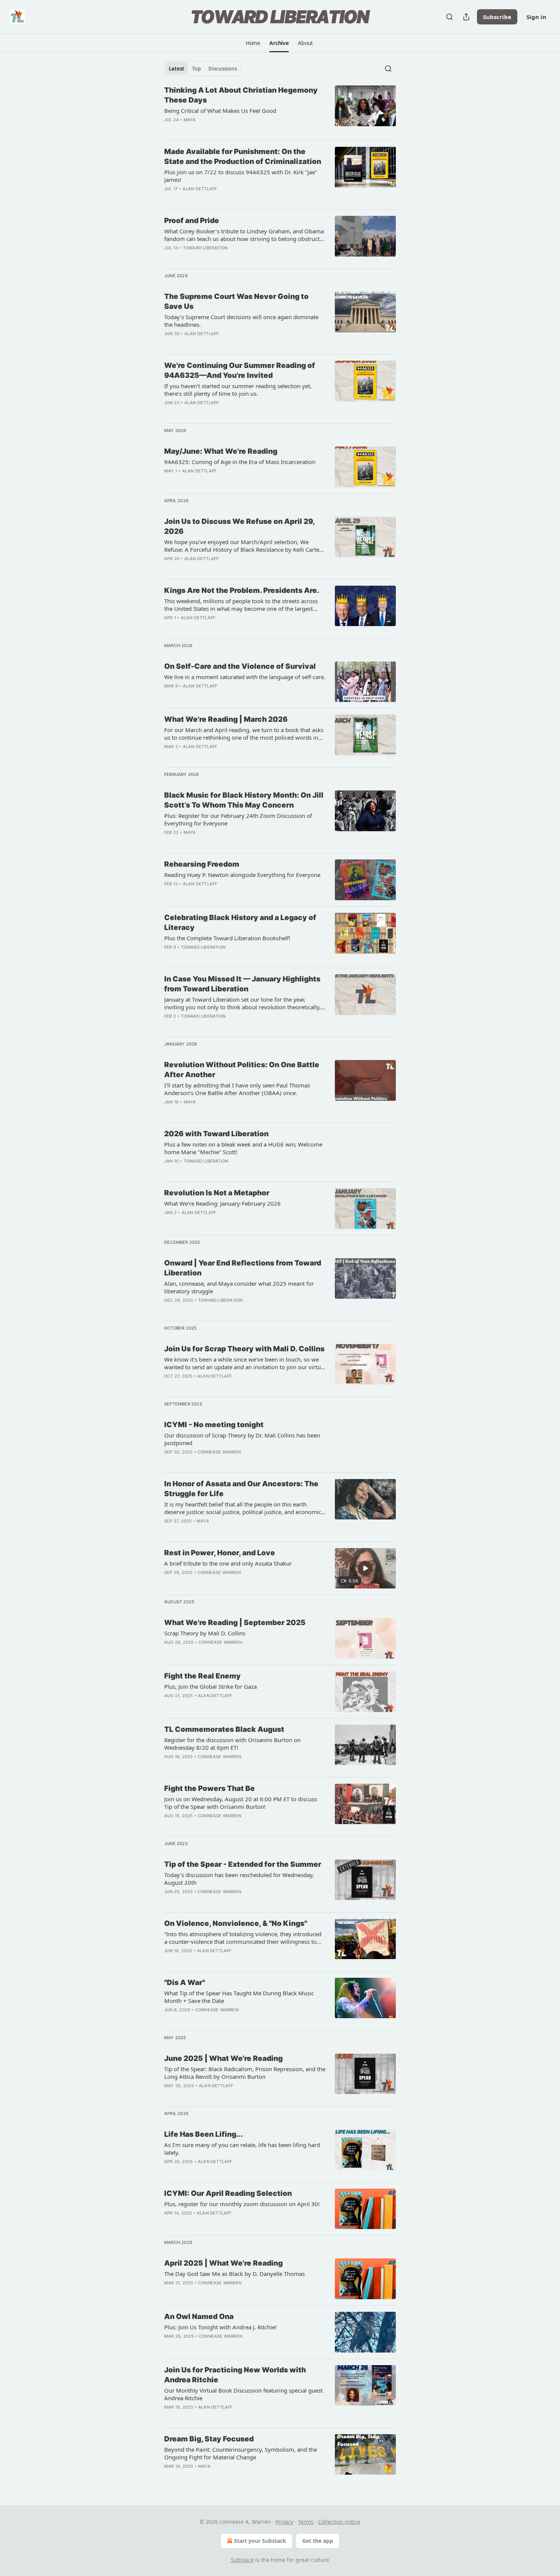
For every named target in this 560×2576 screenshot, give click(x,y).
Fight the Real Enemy (202, 1676)
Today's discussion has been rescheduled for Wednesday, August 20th (239, 1879)
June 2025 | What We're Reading (223, 2058)
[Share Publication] (466, 17)
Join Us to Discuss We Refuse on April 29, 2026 (239, 526)
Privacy (284, 2522)
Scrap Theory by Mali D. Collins (205, 1633)
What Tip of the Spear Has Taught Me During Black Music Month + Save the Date (239, 1997)
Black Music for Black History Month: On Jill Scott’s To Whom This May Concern (244, 800)
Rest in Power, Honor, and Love (220, 1553)
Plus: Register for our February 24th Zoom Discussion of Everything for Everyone (238, 819)
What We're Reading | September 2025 (235, 1623)
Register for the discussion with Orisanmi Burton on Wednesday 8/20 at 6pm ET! (232, 1744)
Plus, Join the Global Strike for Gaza (210, 1686)
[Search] (450, 17)
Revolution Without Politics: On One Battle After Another (242, 1070)
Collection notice (339, 2522)
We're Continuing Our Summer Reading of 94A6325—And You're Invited (240, 370)
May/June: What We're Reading (221, 451)
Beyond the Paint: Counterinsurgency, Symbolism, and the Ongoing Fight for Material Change (241, 2453)
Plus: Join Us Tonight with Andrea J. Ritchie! (220, 2327)
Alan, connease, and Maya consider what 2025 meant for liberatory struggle (239, 1287)
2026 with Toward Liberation (216, 1134)
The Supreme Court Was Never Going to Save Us (236, 301)
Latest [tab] (177, 69)
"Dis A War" (185, 1983)
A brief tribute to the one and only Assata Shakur (228, 1563)
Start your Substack (260, 2541)
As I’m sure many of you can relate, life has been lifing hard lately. (242, 2149)
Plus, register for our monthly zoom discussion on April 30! (242, 2204)
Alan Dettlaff (200, 189)
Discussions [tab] (223, 69)
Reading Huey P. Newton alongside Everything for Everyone (242, 875)
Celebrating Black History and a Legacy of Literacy (240, 923)
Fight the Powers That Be (210, 1788)
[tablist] (203, 69)
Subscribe (497, 17)
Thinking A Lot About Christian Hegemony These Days (241, 95)
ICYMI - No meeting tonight (214, 1425)
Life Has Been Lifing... (204, 2134)
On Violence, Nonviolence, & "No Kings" (236, 1923)
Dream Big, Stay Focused (209, 2439)
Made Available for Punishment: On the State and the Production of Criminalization (243, 157)
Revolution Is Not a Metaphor (217, 1193)
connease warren (219, 1452)
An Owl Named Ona (199, 2317)
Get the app (318, 2541)
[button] (253, 43)
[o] (365, 1568)
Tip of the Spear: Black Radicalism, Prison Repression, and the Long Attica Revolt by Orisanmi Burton (245, 2073)
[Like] (169, 2171)
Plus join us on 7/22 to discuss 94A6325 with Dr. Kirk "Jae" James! (241, 176)
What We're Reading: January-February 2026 (222, 1203)
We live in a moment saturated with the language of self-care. (245, 677)
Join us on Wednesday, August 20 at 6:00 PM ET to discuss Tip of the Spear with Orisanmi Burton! (241, 1803)
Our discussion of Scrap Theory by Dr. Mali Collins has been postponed (242, 1439)
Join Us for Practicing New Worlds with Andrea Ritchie (235, 2375)
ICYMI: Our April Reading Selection (228, 2193)
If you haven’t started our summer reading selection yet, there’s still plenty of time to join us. (238, 390)
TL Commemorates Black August (224, 1729)
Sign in (536, 17)
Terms (306, 2522)
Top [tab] (196, 69)
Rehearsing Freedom (202, 864)
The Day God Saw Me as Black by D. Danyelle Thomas (234, 2274)
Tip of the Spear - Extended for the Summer (243, 1864)
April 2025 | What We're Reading (223, 2263)
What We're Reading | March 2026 (226, 719)
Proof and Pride (192, 221)
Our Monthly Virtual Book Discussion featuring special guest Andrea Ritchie (243, 2394)
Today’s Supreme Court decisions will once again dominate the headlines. (241, 321)
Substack (242, 2560)
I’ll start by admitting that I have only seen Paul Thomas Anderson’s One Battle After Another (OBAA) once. (237, 1089)
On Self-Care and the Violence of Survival (240, 666)
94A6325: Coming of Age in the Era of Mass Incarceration (240, 462)
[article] (280, 110)
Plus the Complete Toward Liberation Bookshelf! (227, 938)
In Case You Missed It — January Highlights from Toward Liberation (242, 984)
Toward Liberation (205, 248)
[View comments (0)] (221, 258)
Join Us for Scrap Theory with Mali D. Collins (244, 1349)
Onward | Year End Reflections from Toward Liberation (243, 1268)
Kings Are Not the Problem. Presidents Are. (242, 590)
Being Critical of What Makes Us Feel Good (220, 111)
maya (190, 120)
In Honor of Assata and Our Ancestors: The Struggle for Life (241, 1489)
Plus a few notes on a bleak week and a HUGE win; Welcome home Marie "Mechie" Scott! (243, 1148)
